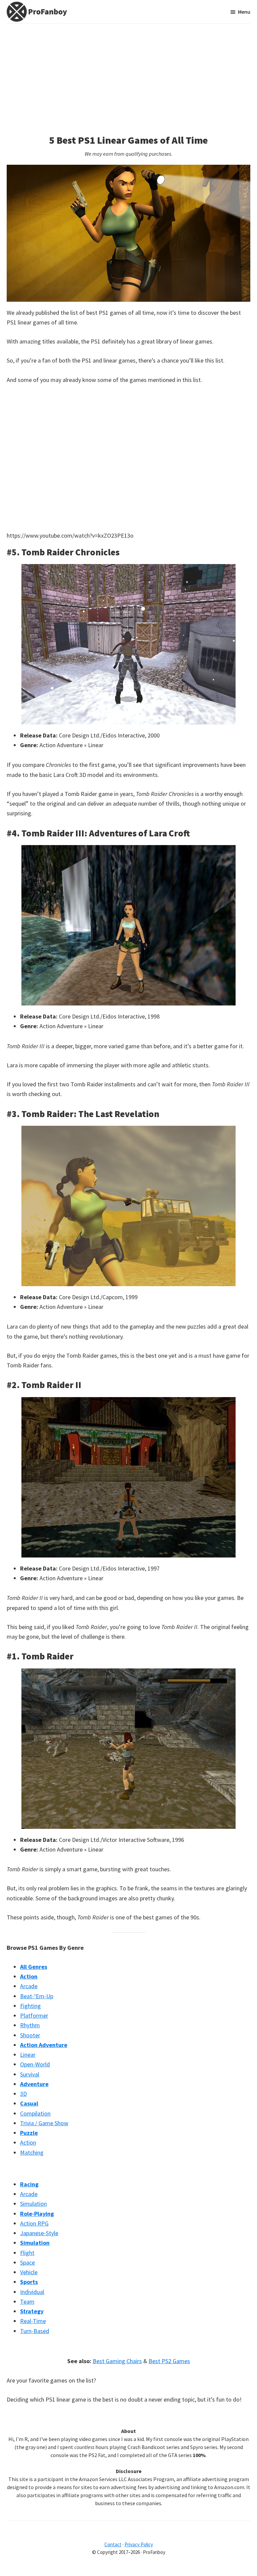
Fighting (30, 2006)
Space (27, 2262)
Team (27, 2301)
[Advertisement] (128, 74)
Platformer (34, 2015)
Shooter (30, 2035)
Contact (113, 2544)
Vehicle (29, 2272)
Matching (32, 2152)
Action (28, 2142)
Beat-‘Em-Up (37, 1996)
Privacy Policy (139, 2544)
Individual (32, 2292)
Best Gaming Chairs (117, 2361)
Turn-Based (35, 2331)
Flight (27, 2253)
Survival (30, 2074)
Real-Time (33, 2321)
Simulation (33, 2204)
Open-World (35, 2064)
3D (23, 2094)
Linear (28, 2055)
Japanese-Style (39, 2233)
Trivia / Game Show (44, 2123)
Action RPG (34, 2223)
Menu (244, 12)
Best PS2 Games (169, 2361)
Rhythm (30, 2025)
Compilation (35, 2113)
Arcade (29, 1986)
